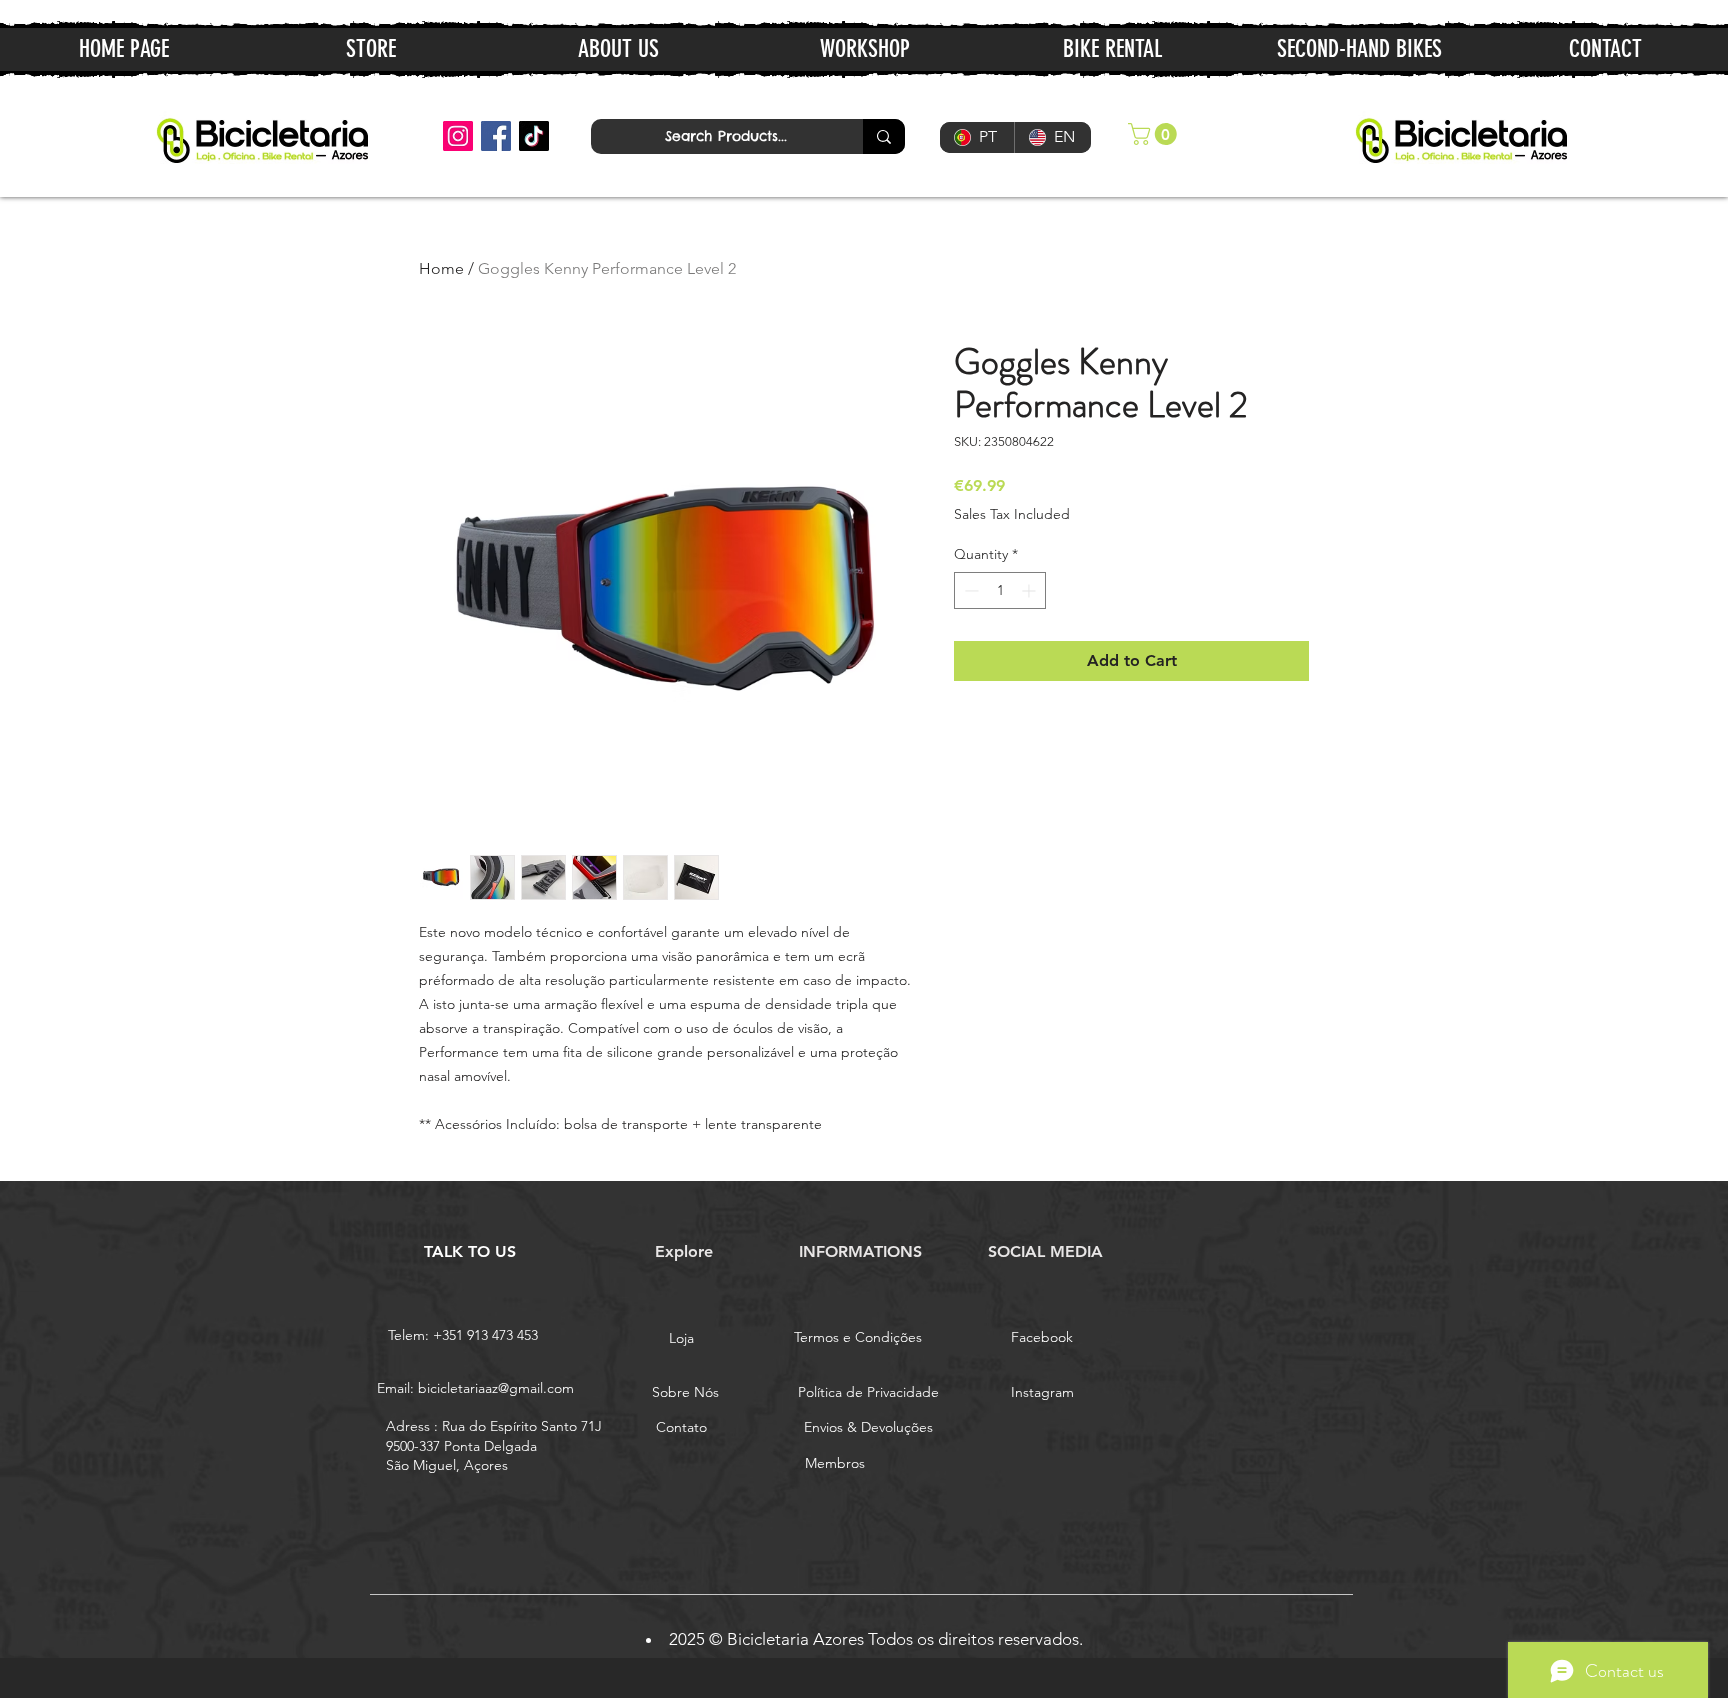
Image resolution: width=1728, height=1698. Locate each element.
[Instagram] (458, 136)
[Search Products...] (884, 136)
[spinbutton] (1000, 590)
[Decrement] (969, 590)
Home (441, 268)
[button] (1155, 134)
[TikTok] (534, 136)
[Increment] (1030, 590)
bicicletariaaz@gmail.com (496, 1388)
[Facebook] (496, 136)
